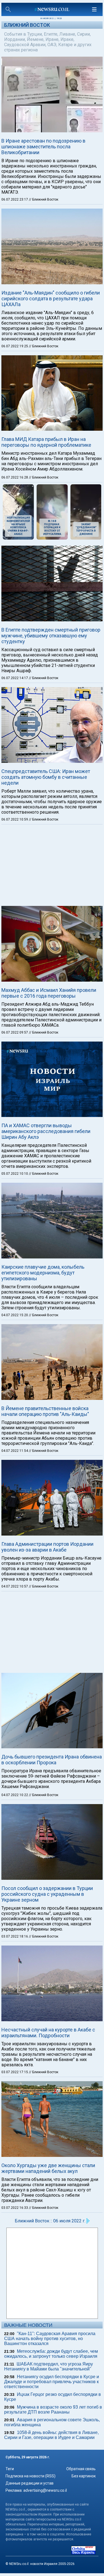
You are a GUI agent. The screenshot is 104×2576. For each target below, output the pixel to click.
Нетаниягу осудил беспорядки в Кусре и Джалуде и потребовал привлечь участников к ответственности (52, 2382)
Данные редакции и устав (30, 2483)
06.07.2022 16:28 (15, 477)
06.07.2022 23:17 (15, 199)
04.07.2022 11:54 (15, 1451)
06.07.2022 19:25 (15, 346)
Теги (10, 2469)
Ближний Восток (27, 25)
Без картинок (84, 2476)
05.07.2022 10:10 (15, 1174)
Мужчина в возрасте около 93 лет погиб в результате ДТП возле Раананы (53, 2410)
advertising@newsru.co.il (45, 2490)
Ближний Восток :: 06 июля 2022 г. (50, 2221)
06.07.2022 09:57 (15, 1032)
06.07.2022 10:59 (15, 819)
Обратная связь (81, 2469)
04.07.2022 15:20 (15, 1315)
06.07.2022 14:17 (15, 678)
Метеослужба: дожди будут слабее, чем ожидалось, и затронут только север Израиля (51, 2354)
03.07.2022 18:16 (15, 1936)
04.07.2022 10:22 (15, 1795)
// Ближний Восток (44, 199)
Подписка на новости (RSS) (31, 2476)
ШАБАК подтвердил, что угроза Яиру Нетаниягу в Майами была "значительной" (49, 2366)
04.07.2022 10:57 (15, 1586)
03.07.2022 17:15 (15, 2072)
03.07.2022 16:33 (15, 2208)
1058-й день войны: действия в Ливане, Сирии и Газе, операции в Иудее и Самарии (51, 2435)
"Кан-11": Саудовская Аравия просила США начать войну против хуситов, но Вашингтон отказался (50, 2339)
